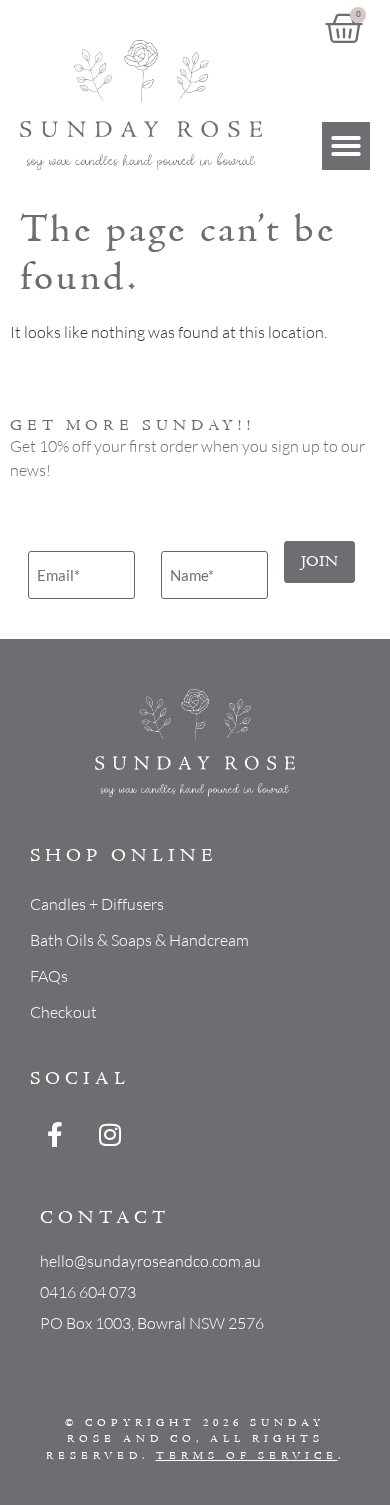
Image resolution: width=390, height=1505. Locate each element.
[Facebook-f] (55, 1134)
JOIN (319, 562)
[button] (346, 146)
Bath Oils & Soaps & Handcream (139, 940)
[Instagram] (110, 1134)
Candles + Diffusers (97, 904)
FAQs (49, 976)
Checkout (63, 1012)
